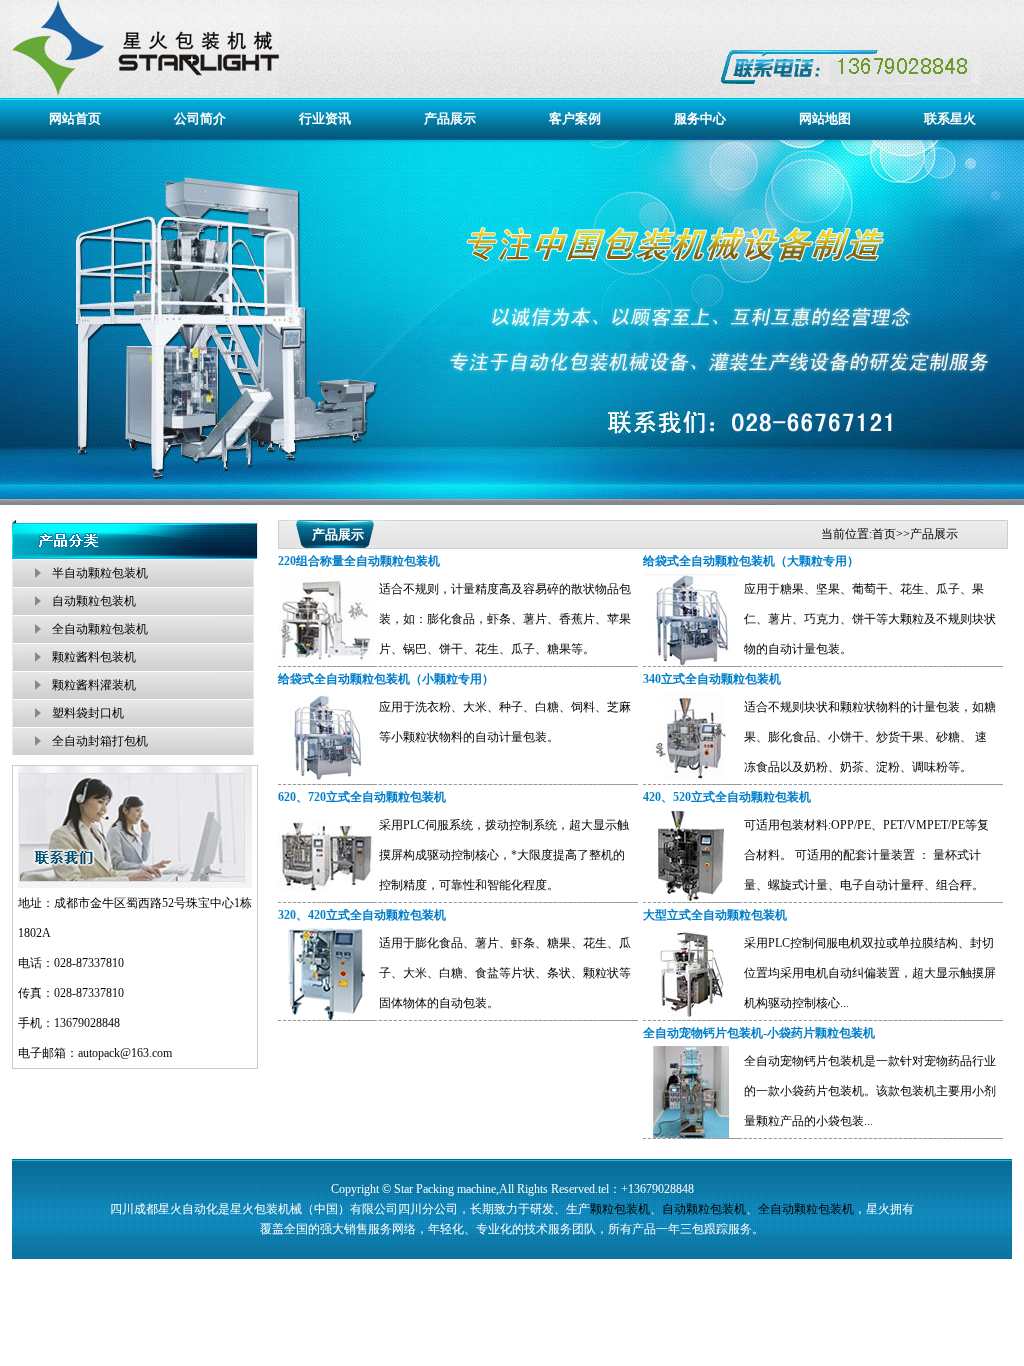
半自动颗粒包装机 (100, 573)
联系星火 (950, 118)
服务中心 (700, 118)
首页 (884, 534)
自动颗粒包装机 (94, 601)
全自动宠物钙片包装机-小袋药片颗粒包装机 (759, 1033)
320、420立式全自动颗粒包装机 (362, 915)
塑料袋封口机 (88, 713)
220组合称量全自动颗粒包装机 (359, 561)
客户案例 (575, 118)
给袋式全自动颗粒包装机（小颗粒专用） (386, 679)
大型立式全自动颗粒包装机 (715, 915)
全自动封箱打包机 (100, 741)
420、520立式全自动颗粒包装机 (727, 797)
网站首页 (75, 118)
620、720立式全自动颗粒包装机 (362, 797)
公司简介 (200, 118)
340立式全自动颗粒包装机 (712, 679)
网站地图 (825, 118)
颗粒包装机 (620, 1209)
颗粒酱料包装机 (94, 657)
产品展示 (450, 118)
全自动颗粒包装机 (100, 629)
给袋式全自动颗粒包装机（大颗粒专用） (751, 561)
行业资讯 (325, 118)
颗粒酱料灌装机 (94, 685)
